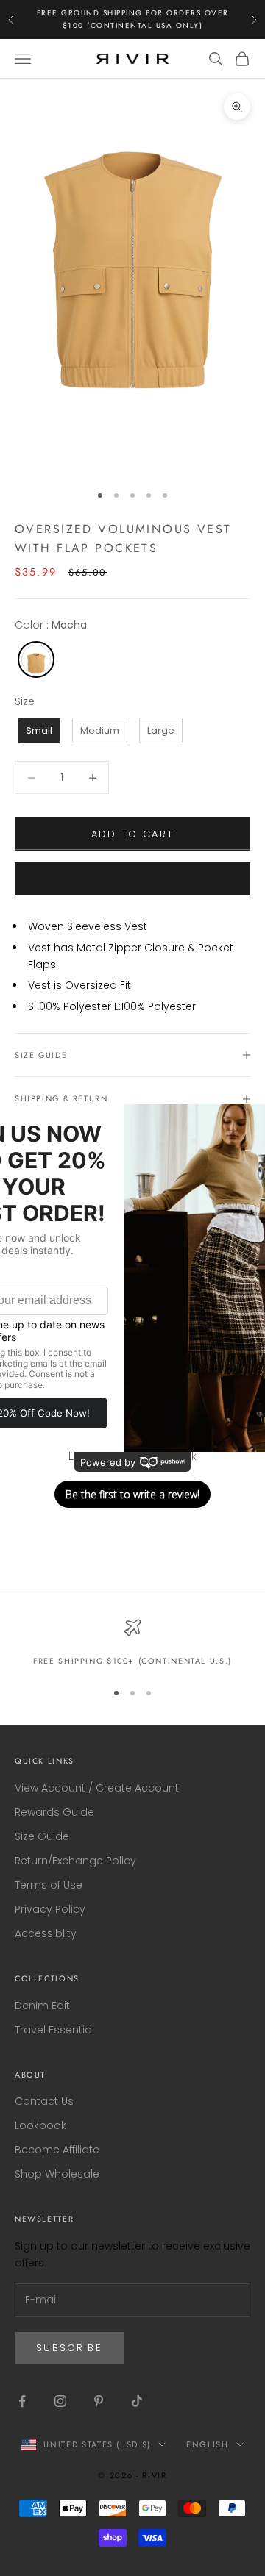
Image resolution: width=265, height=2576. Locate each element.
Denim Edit (42, 2006)
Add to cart (133, 834)
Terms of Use (49, 1885)
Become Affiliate (57, 2150)
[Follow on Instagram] (60, 2401)
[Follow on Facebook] (22, 2401)
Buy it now (132, 878)
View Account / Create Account (97, 1788)
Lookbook (40, 2125)
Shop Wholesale (57, 2174)
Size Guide (42, 1836)
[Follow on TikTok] (137, 2401)
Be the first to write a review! (132, 1494)
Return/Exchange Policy (75, 1861)
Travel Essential (54, 2030)
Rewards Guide (54, 1812)
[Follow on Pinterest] (99, 2401)
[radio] (35, 659)
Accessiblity (46, 1933)
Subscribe (69, 2348)
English (208, 2444)
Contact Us (44, 2101)
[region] (132, 1643)
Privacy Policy (50, 1909)
